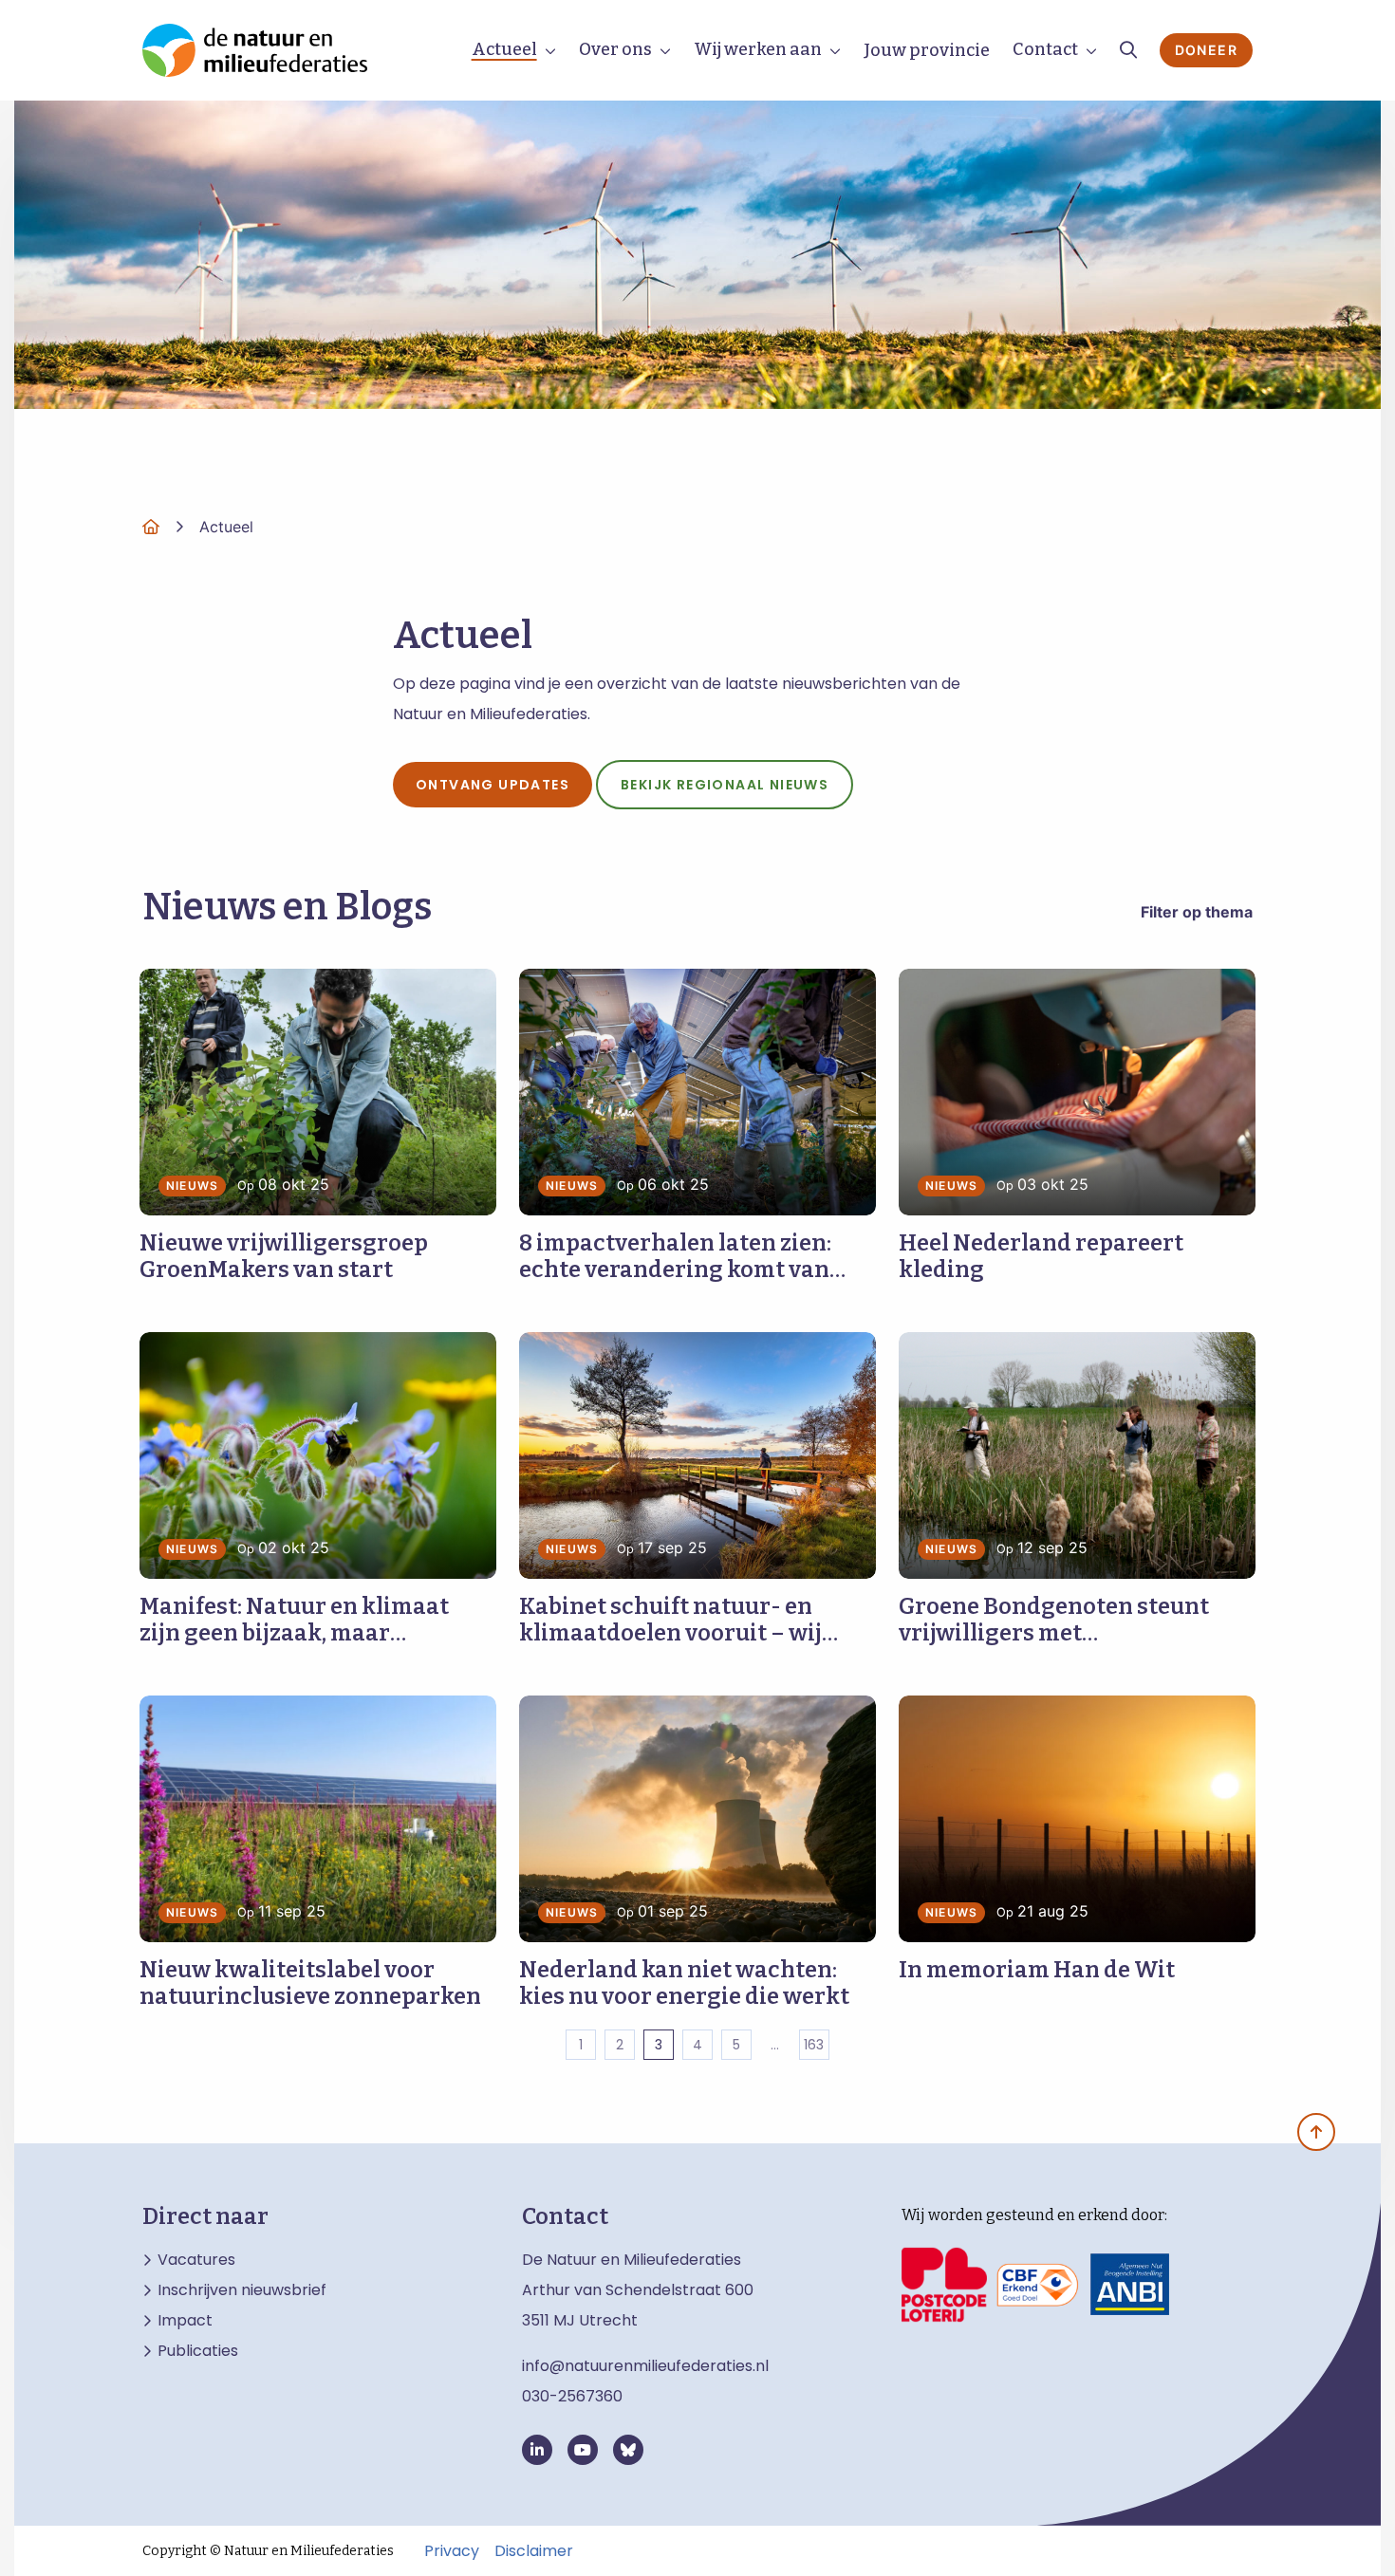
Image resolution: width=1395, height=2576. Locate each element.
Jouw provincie (927, 50)
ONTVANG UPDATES (493, 785)
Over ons (615, 49)
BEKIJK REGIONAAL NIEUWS (725, 785)
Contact (1045, 49)
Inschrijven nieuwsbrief (242, 2290)
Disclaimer (534, 2551)
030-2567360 (572, 2396)
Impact (185, 2321)
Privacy (452, 2551)
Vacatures (196, 2260)
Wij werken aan (758, 49)
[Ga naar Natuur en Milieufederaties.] (151, 527)
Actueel (504, 49)
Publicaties (198, 2351)
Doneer (1206, 50)
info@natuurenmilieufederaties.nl (645, 2366)
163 (814, 2045)
